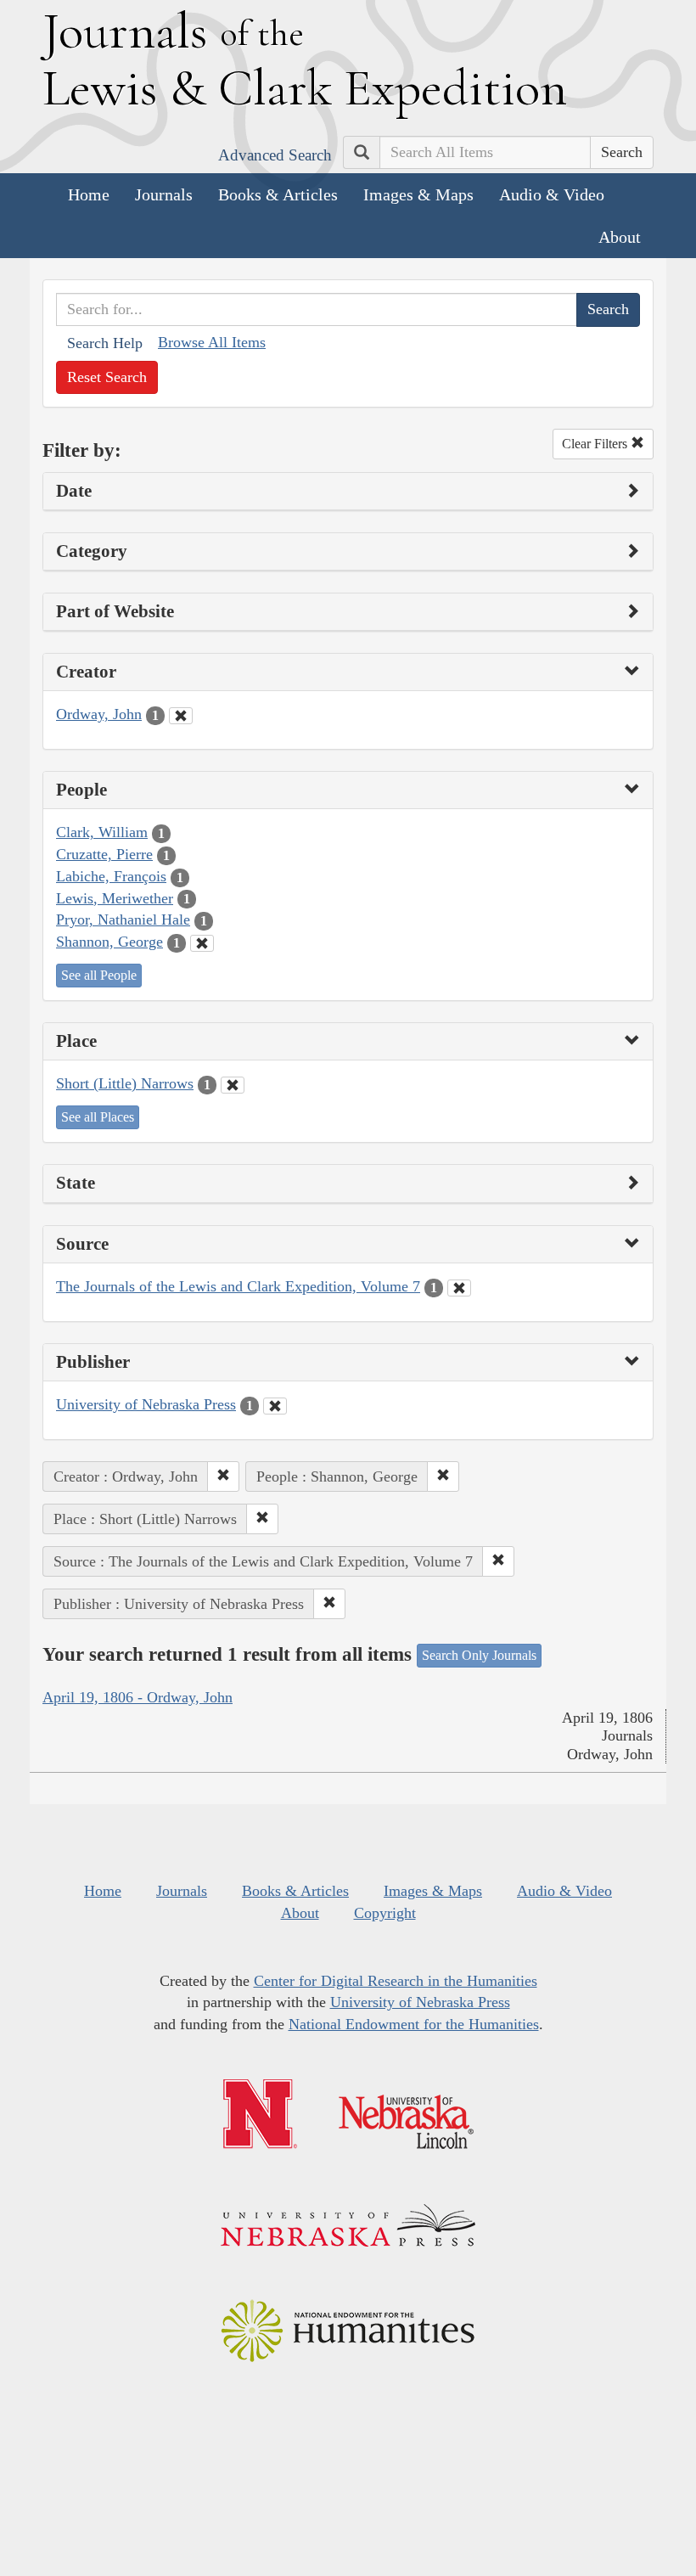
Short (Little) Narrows (125, 1083)
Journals (164, 194)
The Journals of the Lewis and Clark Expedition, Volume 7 (238, 1286)
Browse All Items (212, 342)
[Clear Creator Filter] (181, 716)
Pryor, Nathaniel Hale (123, 920)
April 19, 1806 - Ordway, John (138, 1697)
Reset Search (107, 377)
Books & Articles (278, 194)
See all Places (98, 1117)
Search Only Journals (479, 1655)
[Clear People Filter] (202, 943)
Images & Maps (418, 194)
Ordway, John (99, 714)
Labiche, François (111, 876)
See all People (99, 975)
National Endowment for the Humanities (414, 2024)
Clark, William (102, 832)
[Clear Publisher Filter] (275, 1406)
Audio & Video (552, 194)
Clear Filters (596, 444)
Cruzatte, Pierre (104, 854)
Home (89, 194)
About (620, 237)
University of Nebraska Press (146, 1404)
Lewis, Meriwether (115, 898)
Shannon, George (109, 942)
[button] (223, 1476)
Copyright (385, 1913)
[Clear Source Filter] (459, 1288)
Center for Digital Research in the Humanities (396, 1981)
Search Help (105, 343)
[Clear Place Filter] (233, 1085)
